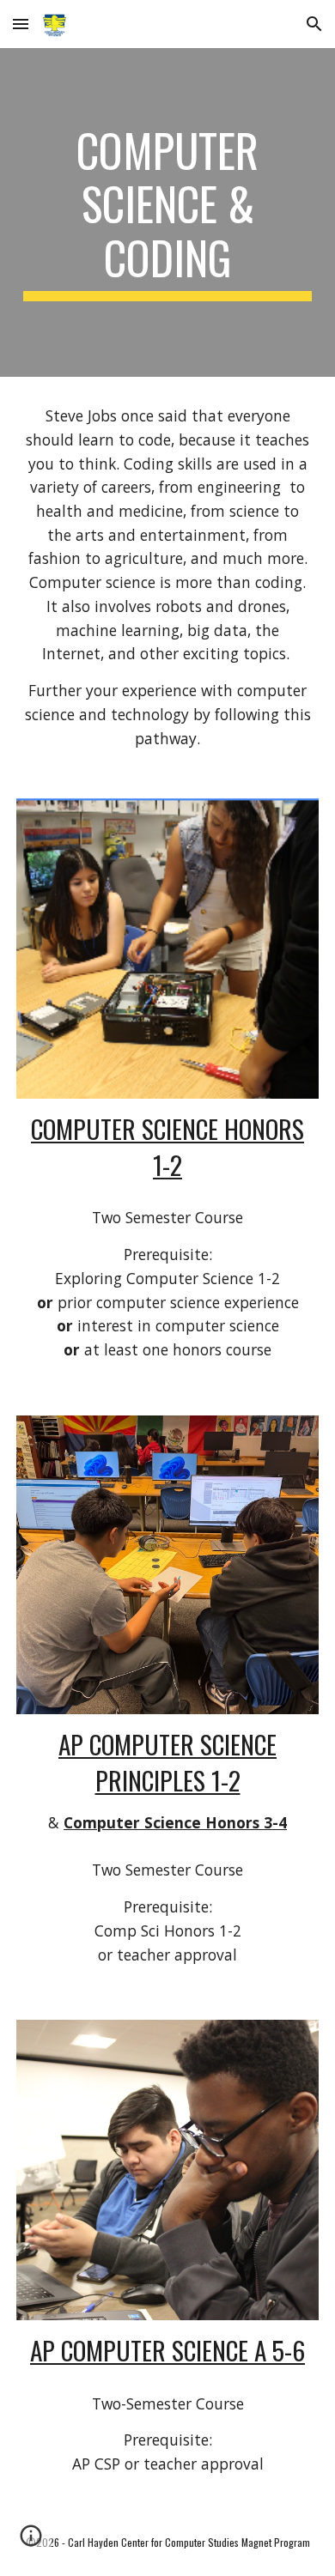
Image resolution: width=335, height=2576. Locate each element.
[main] (167, 212)
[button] (21, 24)
